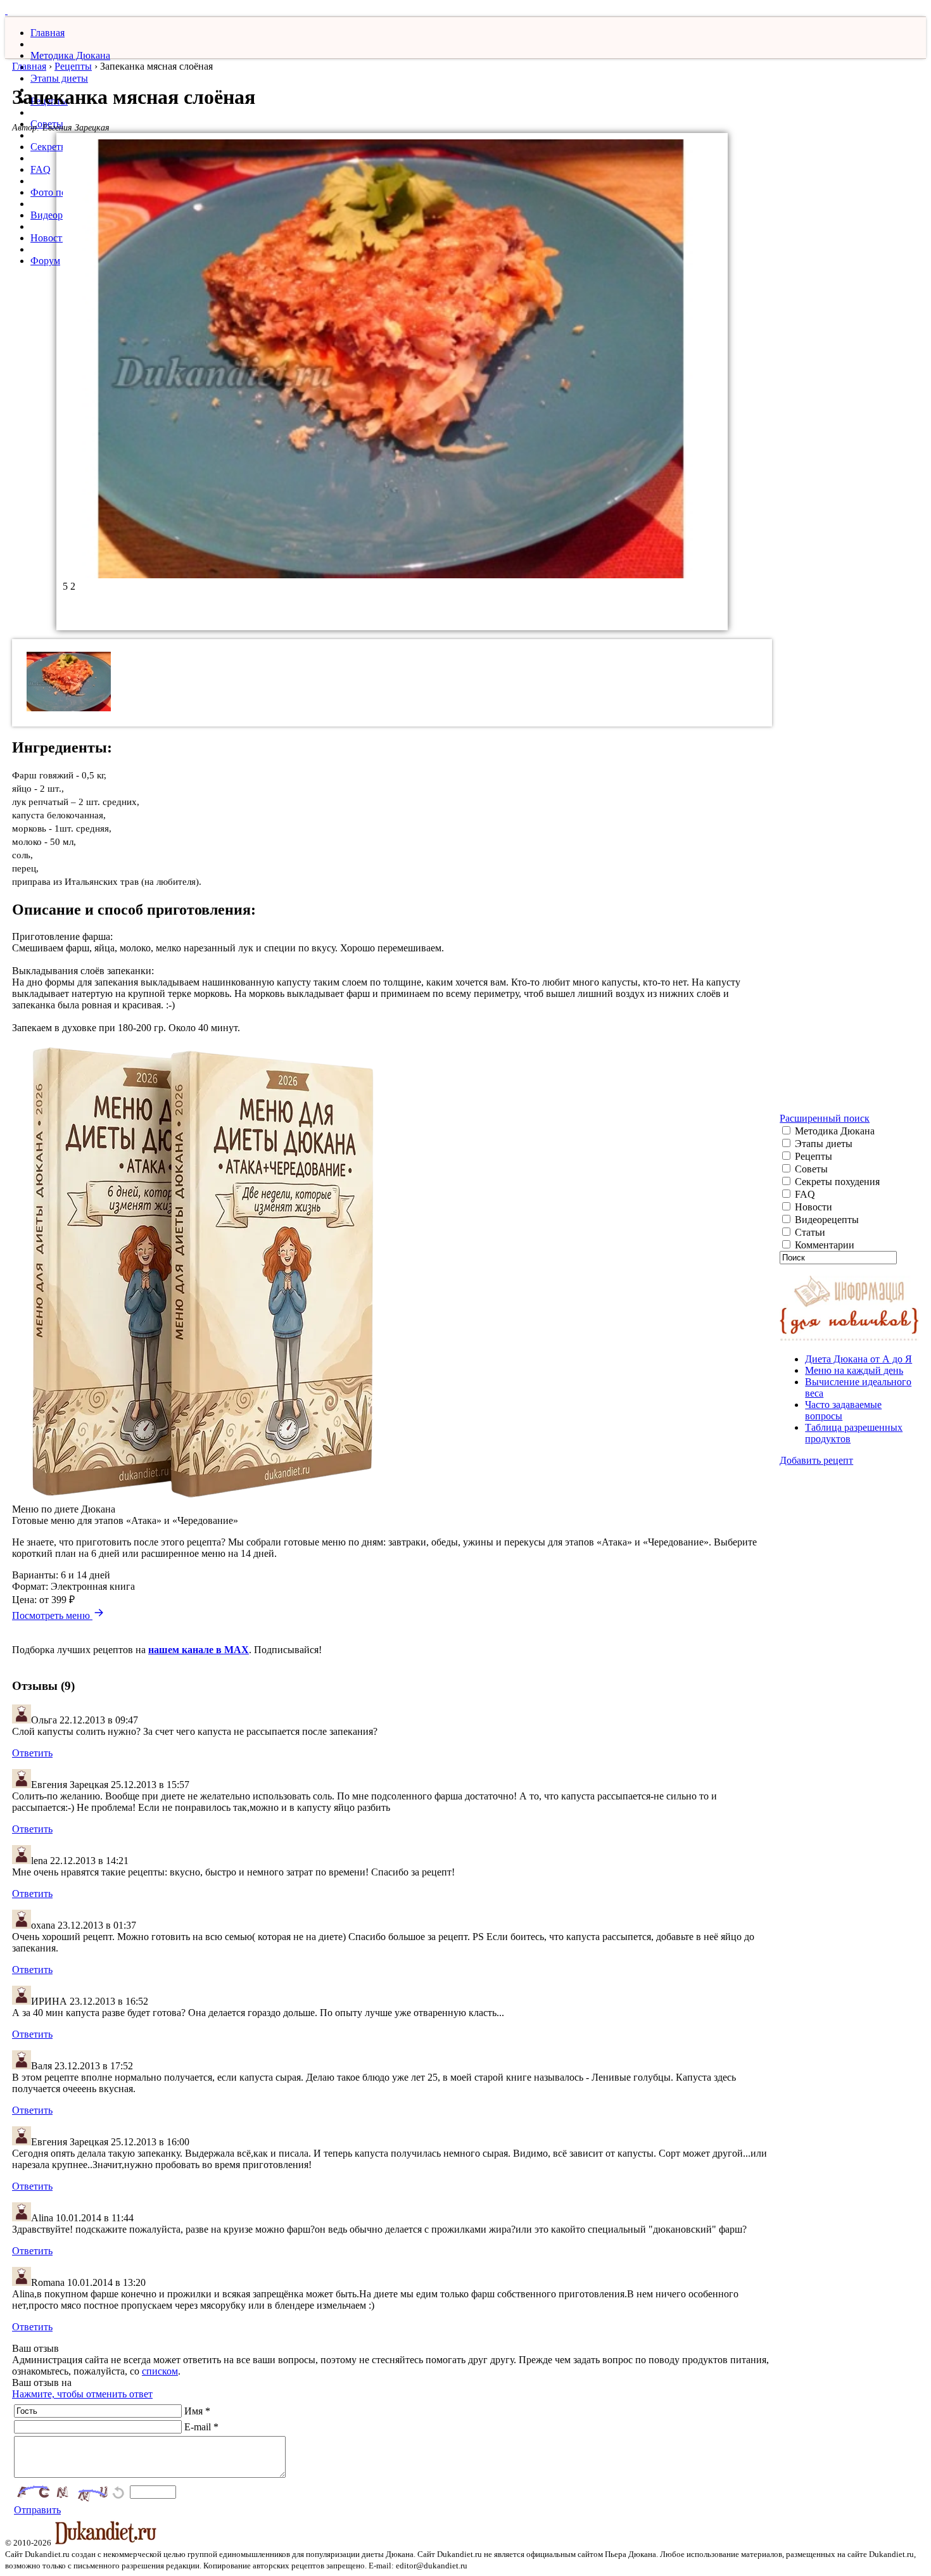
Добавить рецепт (816, 1460)
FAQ (41, 169)
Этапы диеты (59, 78)
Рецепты (73, 66)
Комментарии (823, 1245)
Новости (49, 238)
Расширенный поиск (825, 1118)
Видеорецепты (826, 1220)
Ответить (32, 1753)
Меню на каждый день (854, 1370)
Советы (810, 1169)
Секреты (49, 147)
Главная (47, 33)
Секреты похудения (836, 1182)
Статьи (809, 1232)
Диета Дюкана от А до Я (858, 1359)
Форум (45, 261)
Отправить (37, 2510)
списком (160, 2371)
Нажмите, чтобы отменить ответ (82, 2394)
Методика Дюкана (70, 55)
